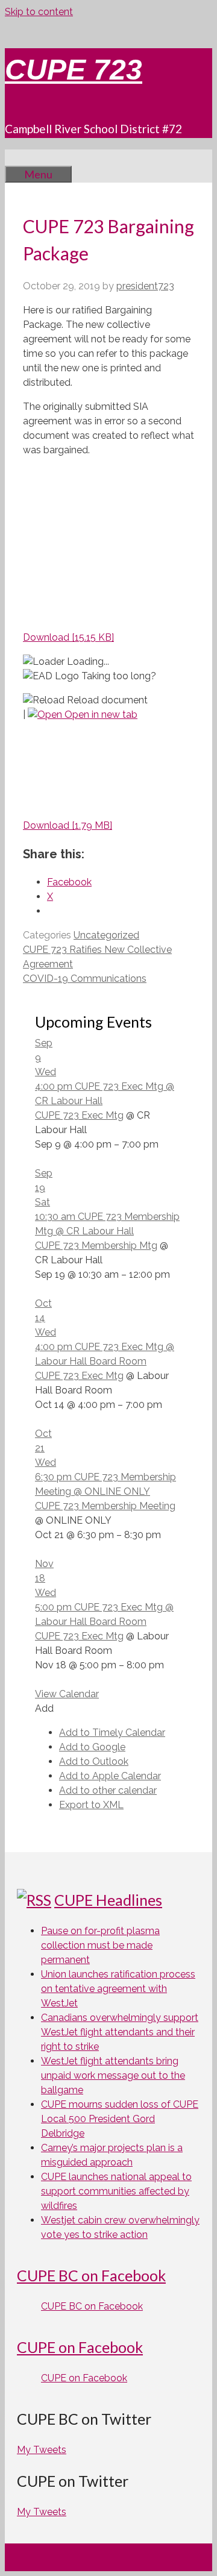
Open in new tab (100, 715)
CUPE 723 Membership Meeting (105, 1506)
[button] (44, 1708)
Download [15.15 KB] (68, 637)
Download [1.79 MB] (68, 825)
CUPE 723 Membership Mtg (96, 1246)
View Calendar (67, 1694)
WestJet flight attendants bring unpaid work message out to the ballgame (113, 2075)
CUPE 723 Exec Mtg (79, 1115)
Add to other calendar (108, 1790)
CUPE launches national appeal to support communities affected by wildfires (116, 2191)
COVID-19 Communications (85, 979)
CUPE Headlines (108, 1900)
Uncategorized (106, 935)
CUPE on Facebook (80, 2347)
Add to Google (92, 1747)
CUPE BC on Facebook (91, 2275)
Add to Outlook (94, 1761)
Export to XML (91, 1805)
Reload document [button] (106, 700)
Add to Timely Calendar (112, 1733)
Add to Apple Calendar (110, 1776)
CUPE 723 (74, 70)
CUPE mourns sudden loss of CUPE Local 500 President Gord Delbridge (120, 2119)
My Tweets (42, 2450)
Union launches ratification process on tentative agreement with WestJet (118, 1989)
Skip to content (39, 12)
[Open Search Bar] (23, 157)
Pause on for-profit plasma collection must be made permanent (100, 1945)
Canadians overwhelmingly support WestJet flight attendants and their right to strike (120, 2032)
